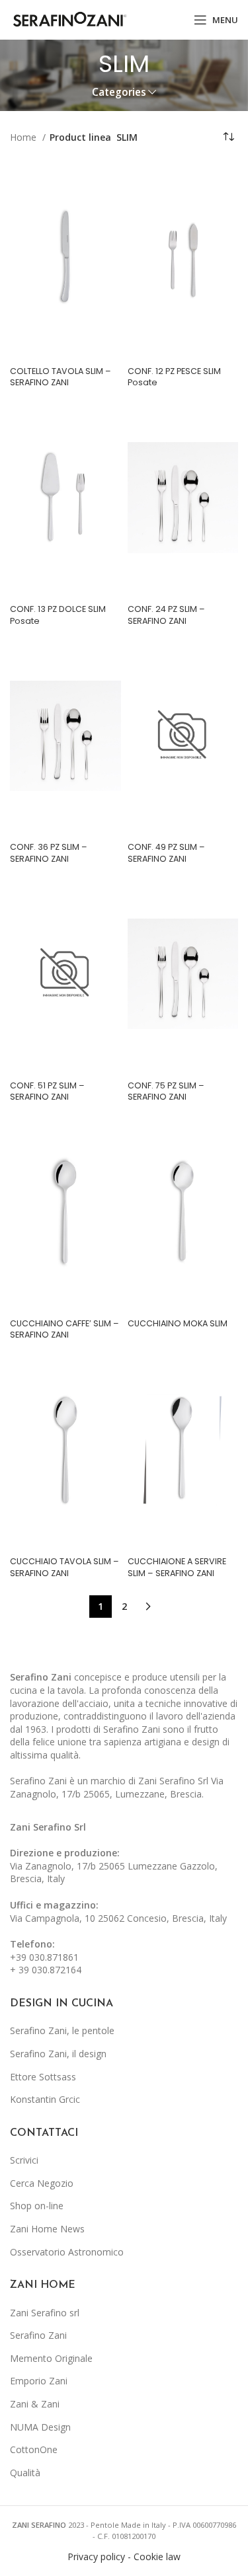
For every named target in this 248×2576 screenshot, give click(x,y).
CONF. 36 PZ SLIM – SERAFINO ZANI (49, 853)
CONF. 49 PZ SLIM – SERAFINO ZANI (166, 853)
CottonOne (34, 2449)
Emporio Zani (39, 2381)
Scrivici (24, 2160)
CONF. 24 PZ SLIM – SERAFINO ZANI (166, 615)
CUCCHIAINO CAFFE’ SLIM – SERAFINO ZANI (64, 1329)
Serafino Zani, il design (58, 2054)
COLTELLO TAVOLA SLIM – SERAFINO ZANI (61, 377)
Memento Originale (51, 2358)
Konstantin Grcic (45, 2099)
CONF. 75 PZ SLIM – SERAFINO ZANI (166, 1091)
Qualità (25, 2473)
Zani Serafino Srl (48, 1827)
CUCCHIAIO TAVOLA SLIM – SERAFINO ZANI (64, 1567)
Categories (119, 92)
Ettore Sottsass (43, 2077)
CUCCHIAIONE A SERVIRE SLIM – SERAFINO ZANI (177, 1567)
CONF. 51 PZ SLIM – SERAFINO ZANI (47, 1091)
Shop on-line (37, 2206)
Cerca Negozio (42, 2183)
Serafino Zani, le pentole (62, 2030)
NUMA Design (40, 2427)
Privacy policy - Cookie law (124, 2557)
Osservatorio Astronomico (67, 2252)
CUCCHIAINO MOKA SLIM (178, 1323)
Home (24, 137)
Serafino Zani (38, 2335)
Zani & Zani (35, 2404)
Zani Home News (47, 2229)
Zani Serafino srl (45, 2313)
